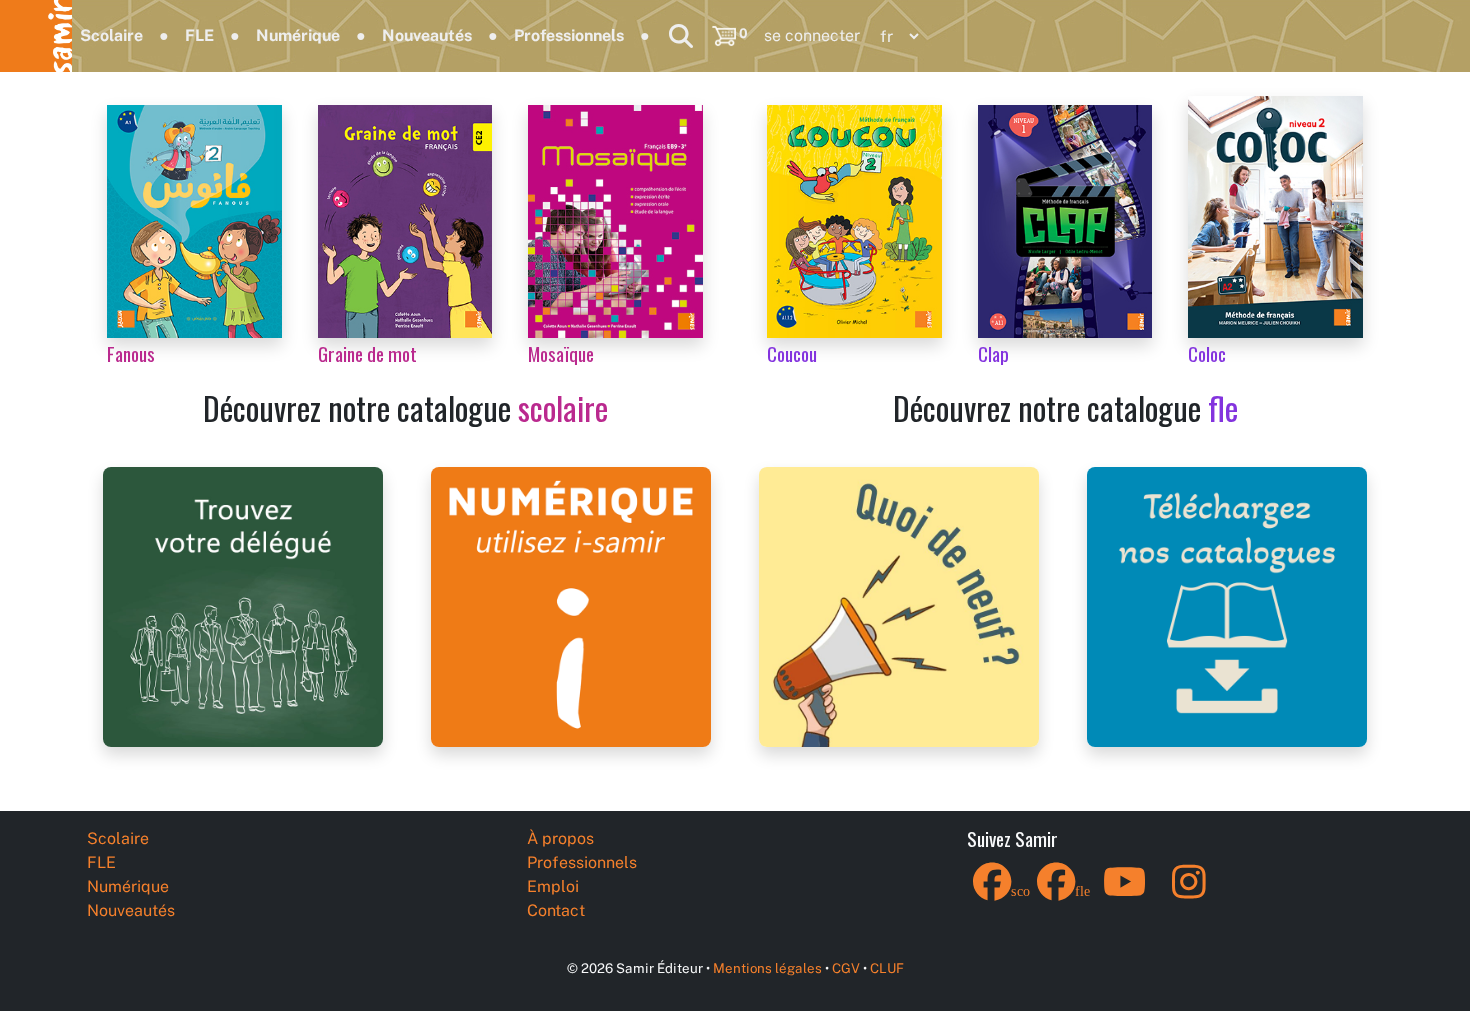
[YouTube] (1125, 894)
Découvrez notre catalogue (405, 407)
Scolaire (111, 35)
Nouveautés (427, 35)
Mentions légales (767, 968)
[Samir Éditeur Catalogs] (1227, 605)
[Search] (681, 36)
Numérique (298, 35)
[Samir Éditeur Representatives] (243, 605)
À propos (560, 838)
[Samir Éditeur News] (899, 605)
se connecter (812, 35)
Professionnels (569, 35)
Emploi (553, 886)
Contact (556, 910)
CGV (846, 968)
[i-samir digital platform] (571, 605)
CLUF (887, 968)
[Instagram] (1189, 894)
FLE (199, 35)
